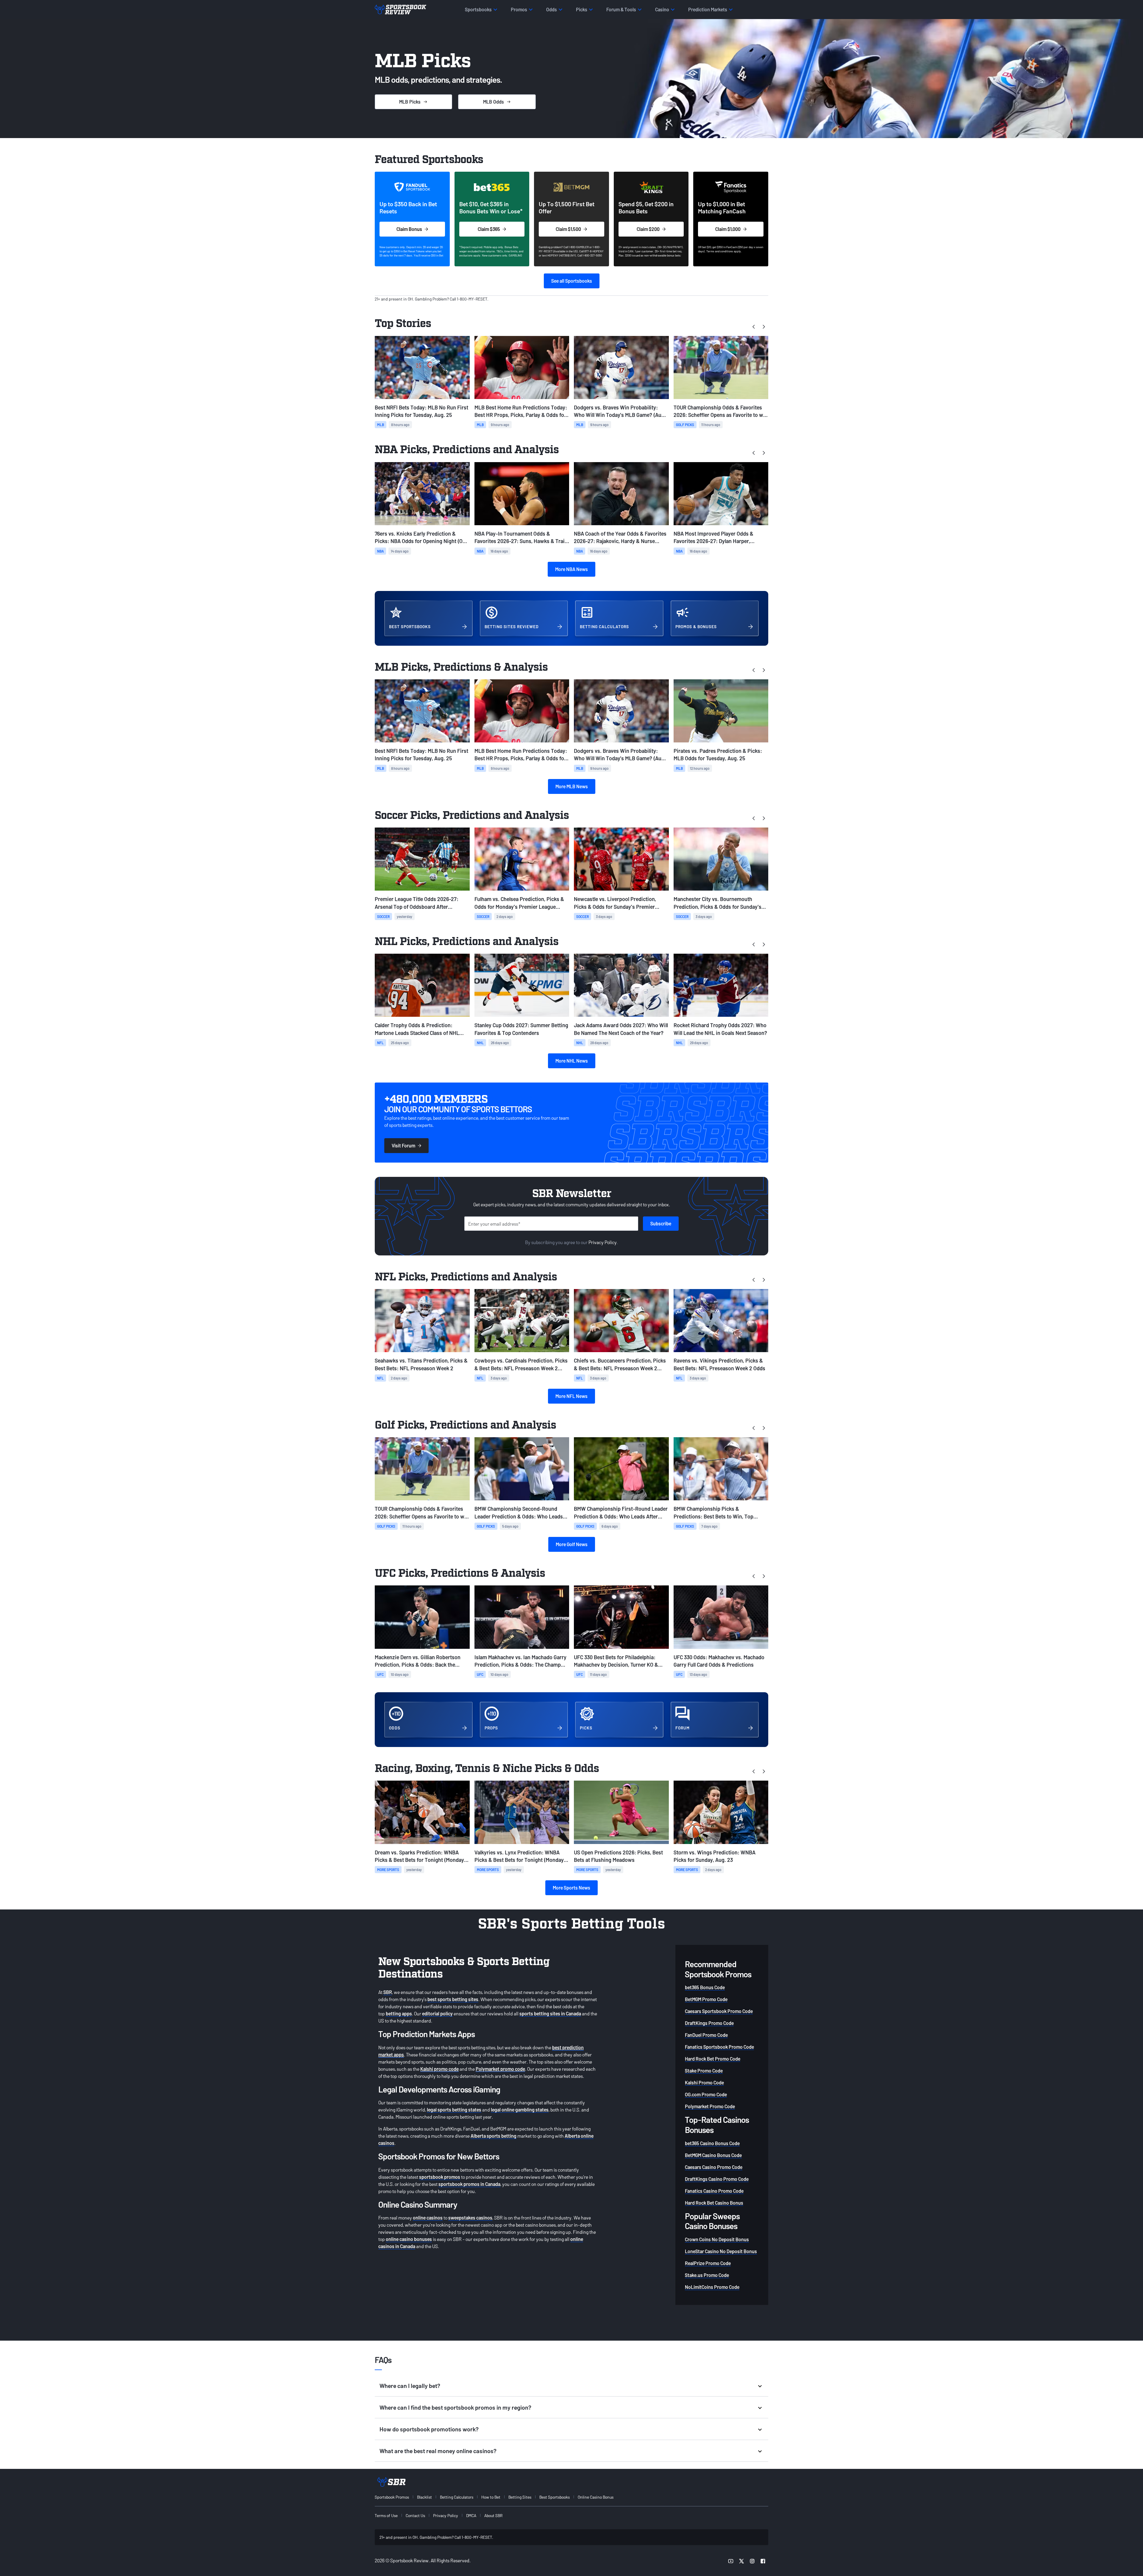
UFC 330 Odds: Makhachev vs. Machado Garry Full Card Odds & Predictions (719, 1661)
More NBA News (571, 569)
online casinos (428, 2218)
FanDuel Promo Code (706, 2035)
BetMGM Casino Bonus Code (713, 2155)
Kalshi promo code (439, 2069)
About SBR (493, 2515)
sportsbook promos (440, 2177)
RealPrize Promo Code (708, 2263)
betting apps (399, 2013)
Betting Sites (520, 2497)
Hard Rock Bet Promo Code (713, 2059)
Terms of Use (386, 2515)
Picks (410, 102)
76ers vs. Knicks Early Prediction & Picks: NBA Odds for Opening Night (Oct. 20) (422, 538)
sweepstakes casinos (470, 2218)
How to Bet (491, 2497)
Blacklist (424, 2497)
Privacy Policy (603, 1242)
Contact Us (415, 2515)
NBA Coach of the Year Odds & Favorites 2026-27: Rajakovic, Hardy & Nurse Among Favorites (620, 538)
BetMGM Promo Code (706, 1999)
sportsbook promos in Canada (469, 2184)
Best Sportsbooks (555, 2497)
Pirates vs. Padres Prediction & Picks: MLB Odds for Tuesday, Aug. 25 (718, 754)
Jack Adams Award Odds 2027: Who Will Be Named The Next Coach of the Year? (621, 1029)
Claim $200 (648, 229)
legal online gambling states (520, 2110)
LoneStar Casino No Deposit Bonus (721, 2251)
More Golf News (572, 1544)
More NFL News (571, 1396)
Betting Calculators (457, 2497)
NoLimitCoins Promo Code (712, 2287)
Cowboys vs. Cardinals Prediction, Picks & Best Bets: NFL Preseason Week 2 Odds (521, 1364)
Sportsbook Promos (392, 2497)
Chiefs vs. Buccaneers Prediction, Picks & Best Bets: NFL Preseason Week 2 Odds (620, 1364)
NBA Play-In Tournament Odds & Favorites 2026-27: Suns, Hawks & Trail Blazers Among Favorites (520, 538)
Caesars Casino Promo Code (714, 2167)
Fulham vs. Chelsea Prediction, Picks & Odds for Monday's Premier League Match (519, 903)
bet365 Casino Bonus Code (712, 2143)
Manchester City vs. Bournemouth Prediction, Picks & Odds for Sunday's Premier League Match (718, 903)
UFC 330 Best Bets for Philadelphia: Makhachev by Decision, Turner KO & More (616, 1661)
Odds (494, 102)
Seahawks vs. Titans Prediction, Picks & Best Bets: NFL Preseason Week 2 (421, 1364)
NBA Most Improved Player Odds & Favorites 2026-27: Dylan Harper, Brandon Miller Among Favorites (713, 538)
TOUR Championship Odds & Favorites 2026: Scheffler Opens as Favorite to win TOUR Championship (721, 411)
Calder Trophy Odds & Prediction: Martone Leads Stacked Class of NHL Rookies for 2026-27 (417, 1029)
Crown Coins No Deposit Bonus (717, 2239)
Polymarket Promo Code (710, 2106)
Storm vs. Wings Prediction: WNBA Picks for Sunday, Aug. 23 (715, 1856)
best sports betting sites (453, 1999)
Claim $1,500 (568, 229)
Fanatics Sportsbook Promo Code (719, 2047)
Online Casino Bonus (596, 2497)
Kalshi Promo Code (704, 2082)
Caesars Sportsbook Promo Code (719, 2011)
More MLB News (572, 786)
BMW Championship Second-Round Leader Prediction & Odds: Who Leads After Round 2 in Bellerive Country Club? (521, 1513)
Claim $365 (489, 229)
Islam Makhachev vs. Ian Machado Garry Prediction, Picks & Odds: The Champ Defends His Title (520, 1661)
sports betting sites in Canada (550, 2013)
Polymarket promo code (500, 2069)
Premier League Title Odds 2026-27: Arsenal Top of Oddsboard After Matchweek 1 (417, 903)
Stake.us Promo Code (707, 2275)
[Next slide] (763, 326)
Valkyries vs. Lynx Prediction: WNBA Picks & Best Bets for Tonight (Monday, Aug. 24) (520, 1856)
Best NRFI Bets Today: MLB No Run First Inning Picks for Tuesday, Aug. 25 (421, 411)
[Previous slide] (754, 326)
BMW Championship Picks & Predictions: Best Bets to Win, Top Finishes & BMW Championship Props (718, 1513)
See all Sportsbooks (572, 281)
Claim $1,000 (728, 229)
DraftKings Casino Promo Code (717, 2179)
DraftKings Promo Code (709, 2023)
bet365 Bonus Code (705, 1987)
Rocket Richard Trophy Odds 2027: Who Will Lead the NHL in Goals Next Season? (720, 1029)
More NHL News (572, 1061)
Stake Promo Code (704, 2071)
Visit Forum (403, 1145)
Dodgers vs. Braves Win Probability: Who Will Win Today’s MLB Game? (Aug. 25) (620, 411)
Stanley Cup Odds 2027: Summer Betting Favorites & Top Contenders (521, 1029)
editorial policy (437, 2013)
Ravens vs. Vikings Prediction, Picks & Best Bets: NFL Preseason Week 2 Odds (719, 1364)
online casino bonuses (409, 2239)
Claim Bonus (409, 229)
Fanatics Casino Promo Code (714, 2191)
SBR (388, 1992)
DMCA (471, 2515)
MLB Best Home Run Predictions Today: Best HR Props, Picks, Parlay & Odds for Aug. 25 (521, 411)
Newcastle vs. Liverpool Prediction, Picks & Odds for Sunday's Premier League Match (615, 903)
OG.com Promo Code (706, 2094)
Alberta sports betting (494, 2136)
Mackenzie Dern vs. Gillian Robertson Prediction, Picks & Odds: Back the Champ (418, 1661)
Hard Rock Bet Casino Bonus (714, 2203)
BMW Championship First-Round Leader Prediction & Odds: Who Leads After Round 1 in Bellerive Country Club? (621, 1513)
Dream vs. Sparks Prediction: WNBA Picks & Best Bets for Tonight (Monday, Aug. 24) (420, 1856)
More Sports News (571, 1888)
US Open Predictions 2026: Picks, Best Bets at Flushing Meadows (618, 1856)
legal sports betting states (454, 2110)
